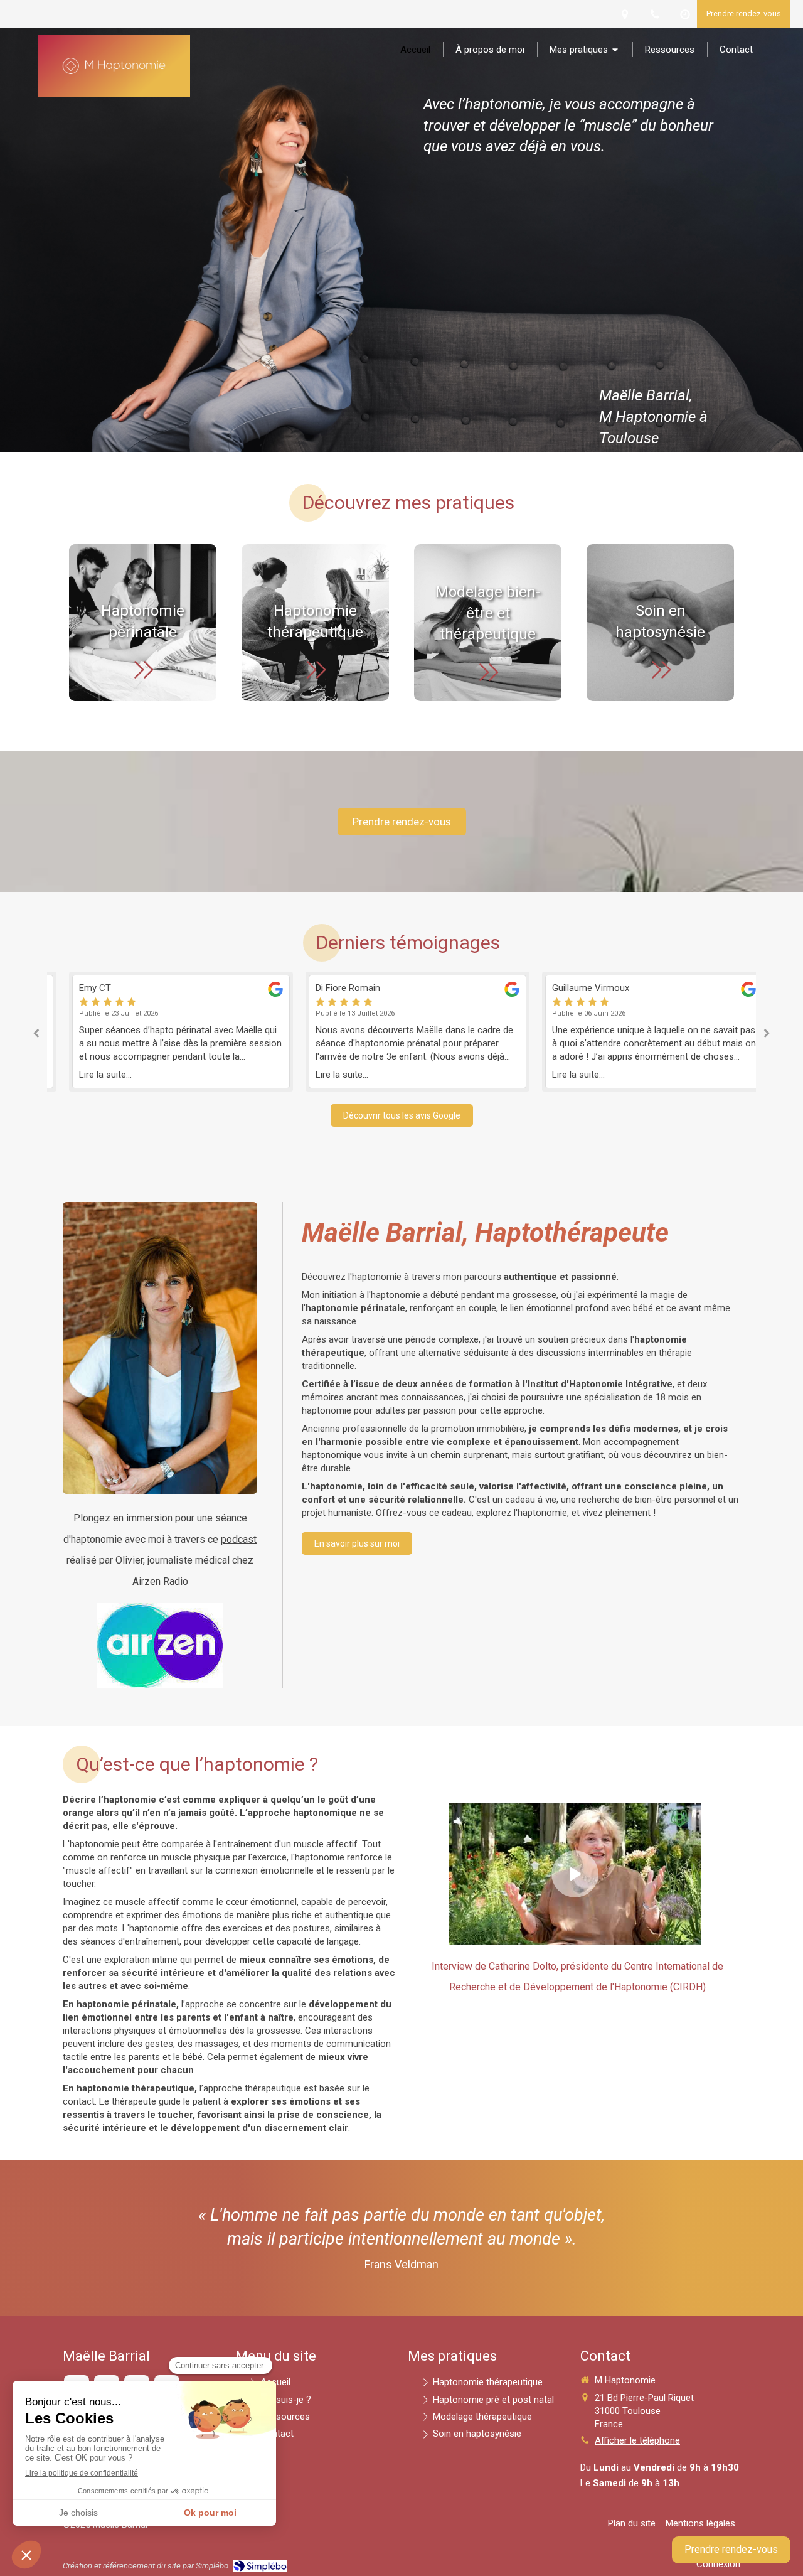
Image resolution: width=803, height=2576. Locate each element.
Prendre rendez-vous (731, 2549)
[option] (165, 1032)
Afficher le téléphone (637, 2440)
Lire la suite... (90, 1075)
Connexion (718, 2564)
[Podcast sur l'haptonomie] (160, 1646)
